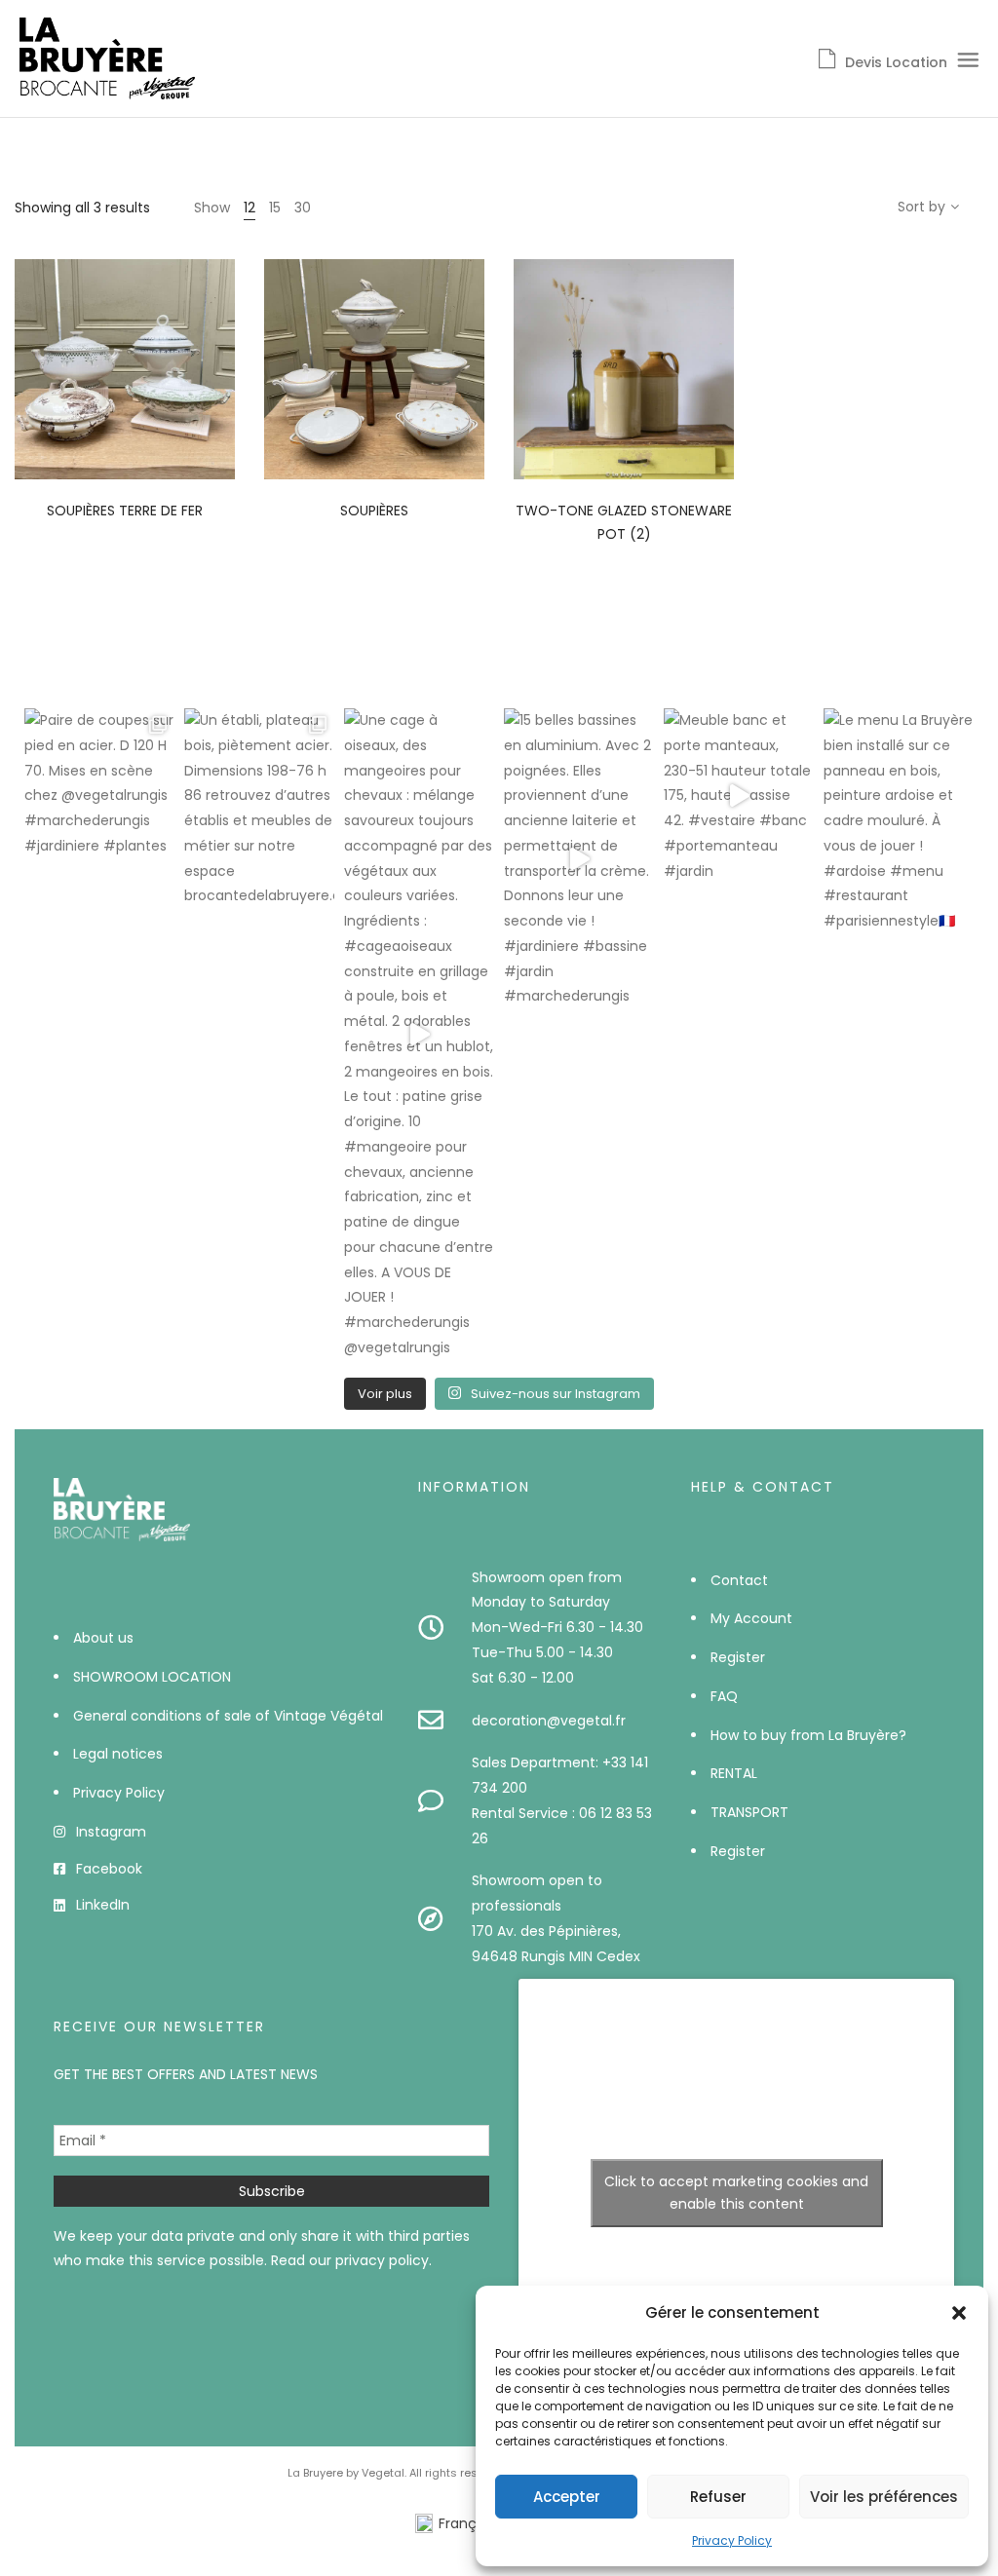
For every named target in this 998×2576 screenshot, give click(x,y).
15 (275, 208)
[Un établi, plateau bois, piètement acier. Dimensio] (259, 809)
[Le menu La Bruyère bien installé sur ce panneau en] (899, 821)
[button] (959, 2313)
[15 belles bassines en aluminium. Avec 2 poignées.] (579, 859)
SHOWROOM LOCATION (152, 1677)
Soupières (374, 511)
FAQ (724, 1696)
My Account (751, 1618)
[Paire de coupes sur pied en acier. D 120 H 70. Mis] (99, 784)
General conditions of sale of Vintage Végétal (228, 1716)
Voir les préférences (884, 2497)
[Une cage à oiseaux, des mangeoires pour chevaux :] (419, 1035)
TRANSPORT (749, 1812)
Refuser (718, 2497)
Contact (739, 1580)
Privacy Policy (732, 2540)
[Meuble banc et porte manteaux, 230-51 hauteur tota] (739, 796)
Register (738, 1657)
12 (249, 208)
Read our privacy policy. (351, 2260)
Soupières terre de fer (125, 511)
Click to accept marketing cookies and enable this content (736, 2193)
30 (303, 208)
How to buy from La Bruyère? (808, 1735)
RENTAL (734, 1773)
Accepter (567, 2497)
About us (103, 1638)
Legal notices (118, 1754)
